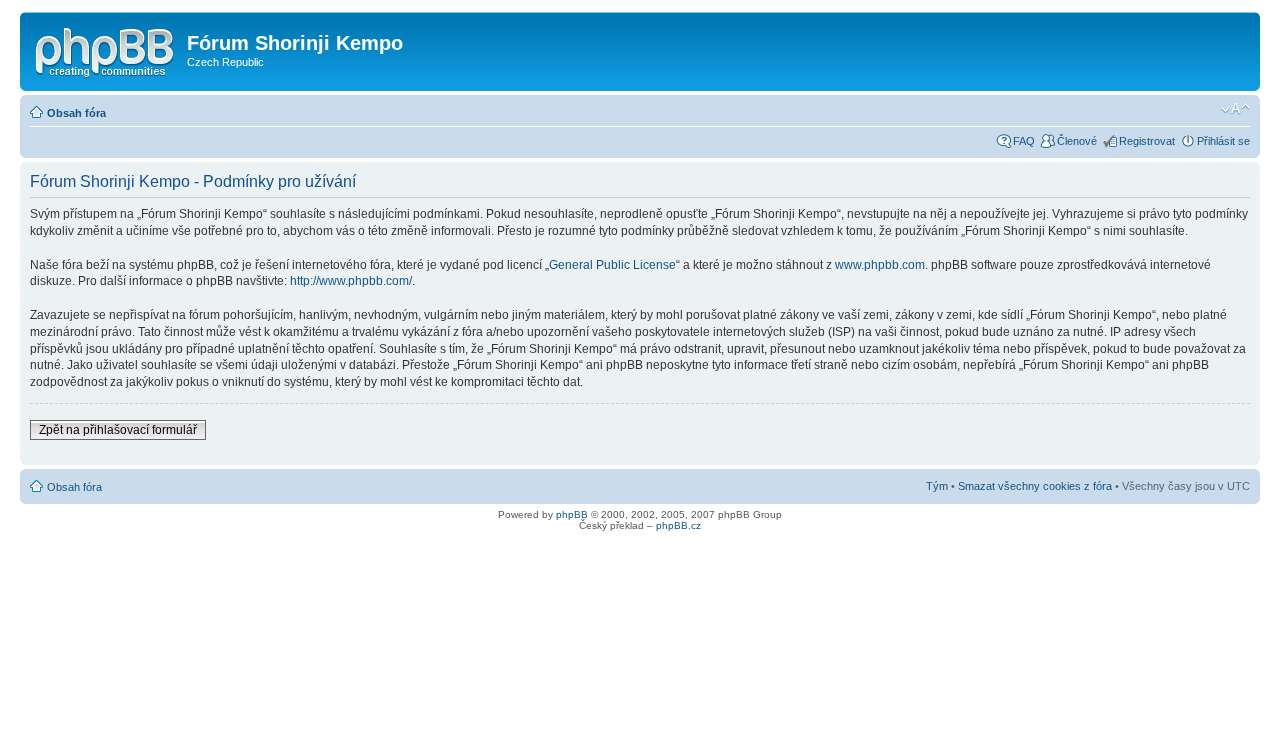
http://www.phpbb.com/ (351, 281)
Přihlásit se (1223, 141)
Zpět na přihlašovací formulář (118, 430)
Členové (1077, 141)
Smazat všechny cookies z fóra (1035, 486)
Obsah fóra (76, 113)
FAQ (1024, 141)
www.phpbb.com (880, 265)
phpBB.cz (678, 525)
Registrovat (1147, 141)
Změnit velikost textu (1235, 109)
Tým (937, 486)
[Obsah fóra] (106, 49)
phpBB (572, 514)
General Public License (612, 265)
